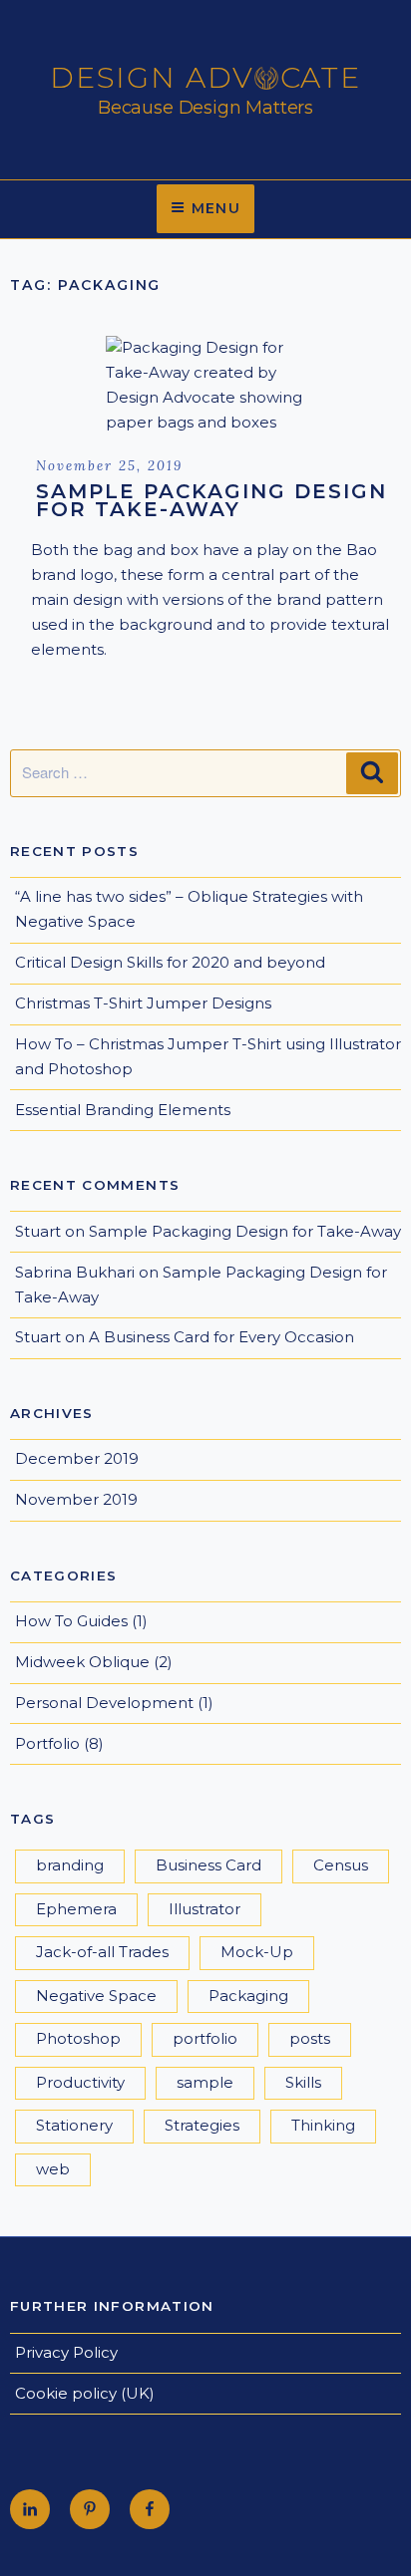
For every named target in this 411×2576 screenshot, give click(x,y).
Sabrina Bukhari (75, 1272)
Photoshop (78, 2038)
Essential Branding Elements (123, 1110)
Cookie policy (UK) (85, 2393)
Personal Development (104, 1703)
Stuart (38, 1231)
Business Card (208, 1865)
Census (341, 1865)
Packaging (248, 1996)
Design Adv (152, 78)
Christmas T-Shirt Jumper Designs (143, 1003)
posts (310, 2038)
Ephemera (76, 1909)
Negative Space (96, 1996)
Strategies (202, 2125)
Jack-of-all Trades (102, 1952)
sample (205, 2082)
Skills (303, 2082)
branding (70, 1865)
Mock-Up (257, 1952)
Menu (216, 208)
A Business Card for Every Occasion (221, 1337)
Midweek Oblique (82, 1662)
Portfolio (47, 1743)
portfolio (205, 2038)
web (53, 2169)
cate (321, 78)
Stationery (74, 2125)
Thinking (323, 2125)
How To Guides (71, 1621)
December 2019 (77, 1458)
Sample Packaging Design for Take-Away (211, 500)
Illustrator (205, 1909)
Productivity (80, 2082)
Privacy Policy (66, 2352)
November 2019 (76, 1499)
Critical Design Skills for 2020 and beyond (170, 962)
